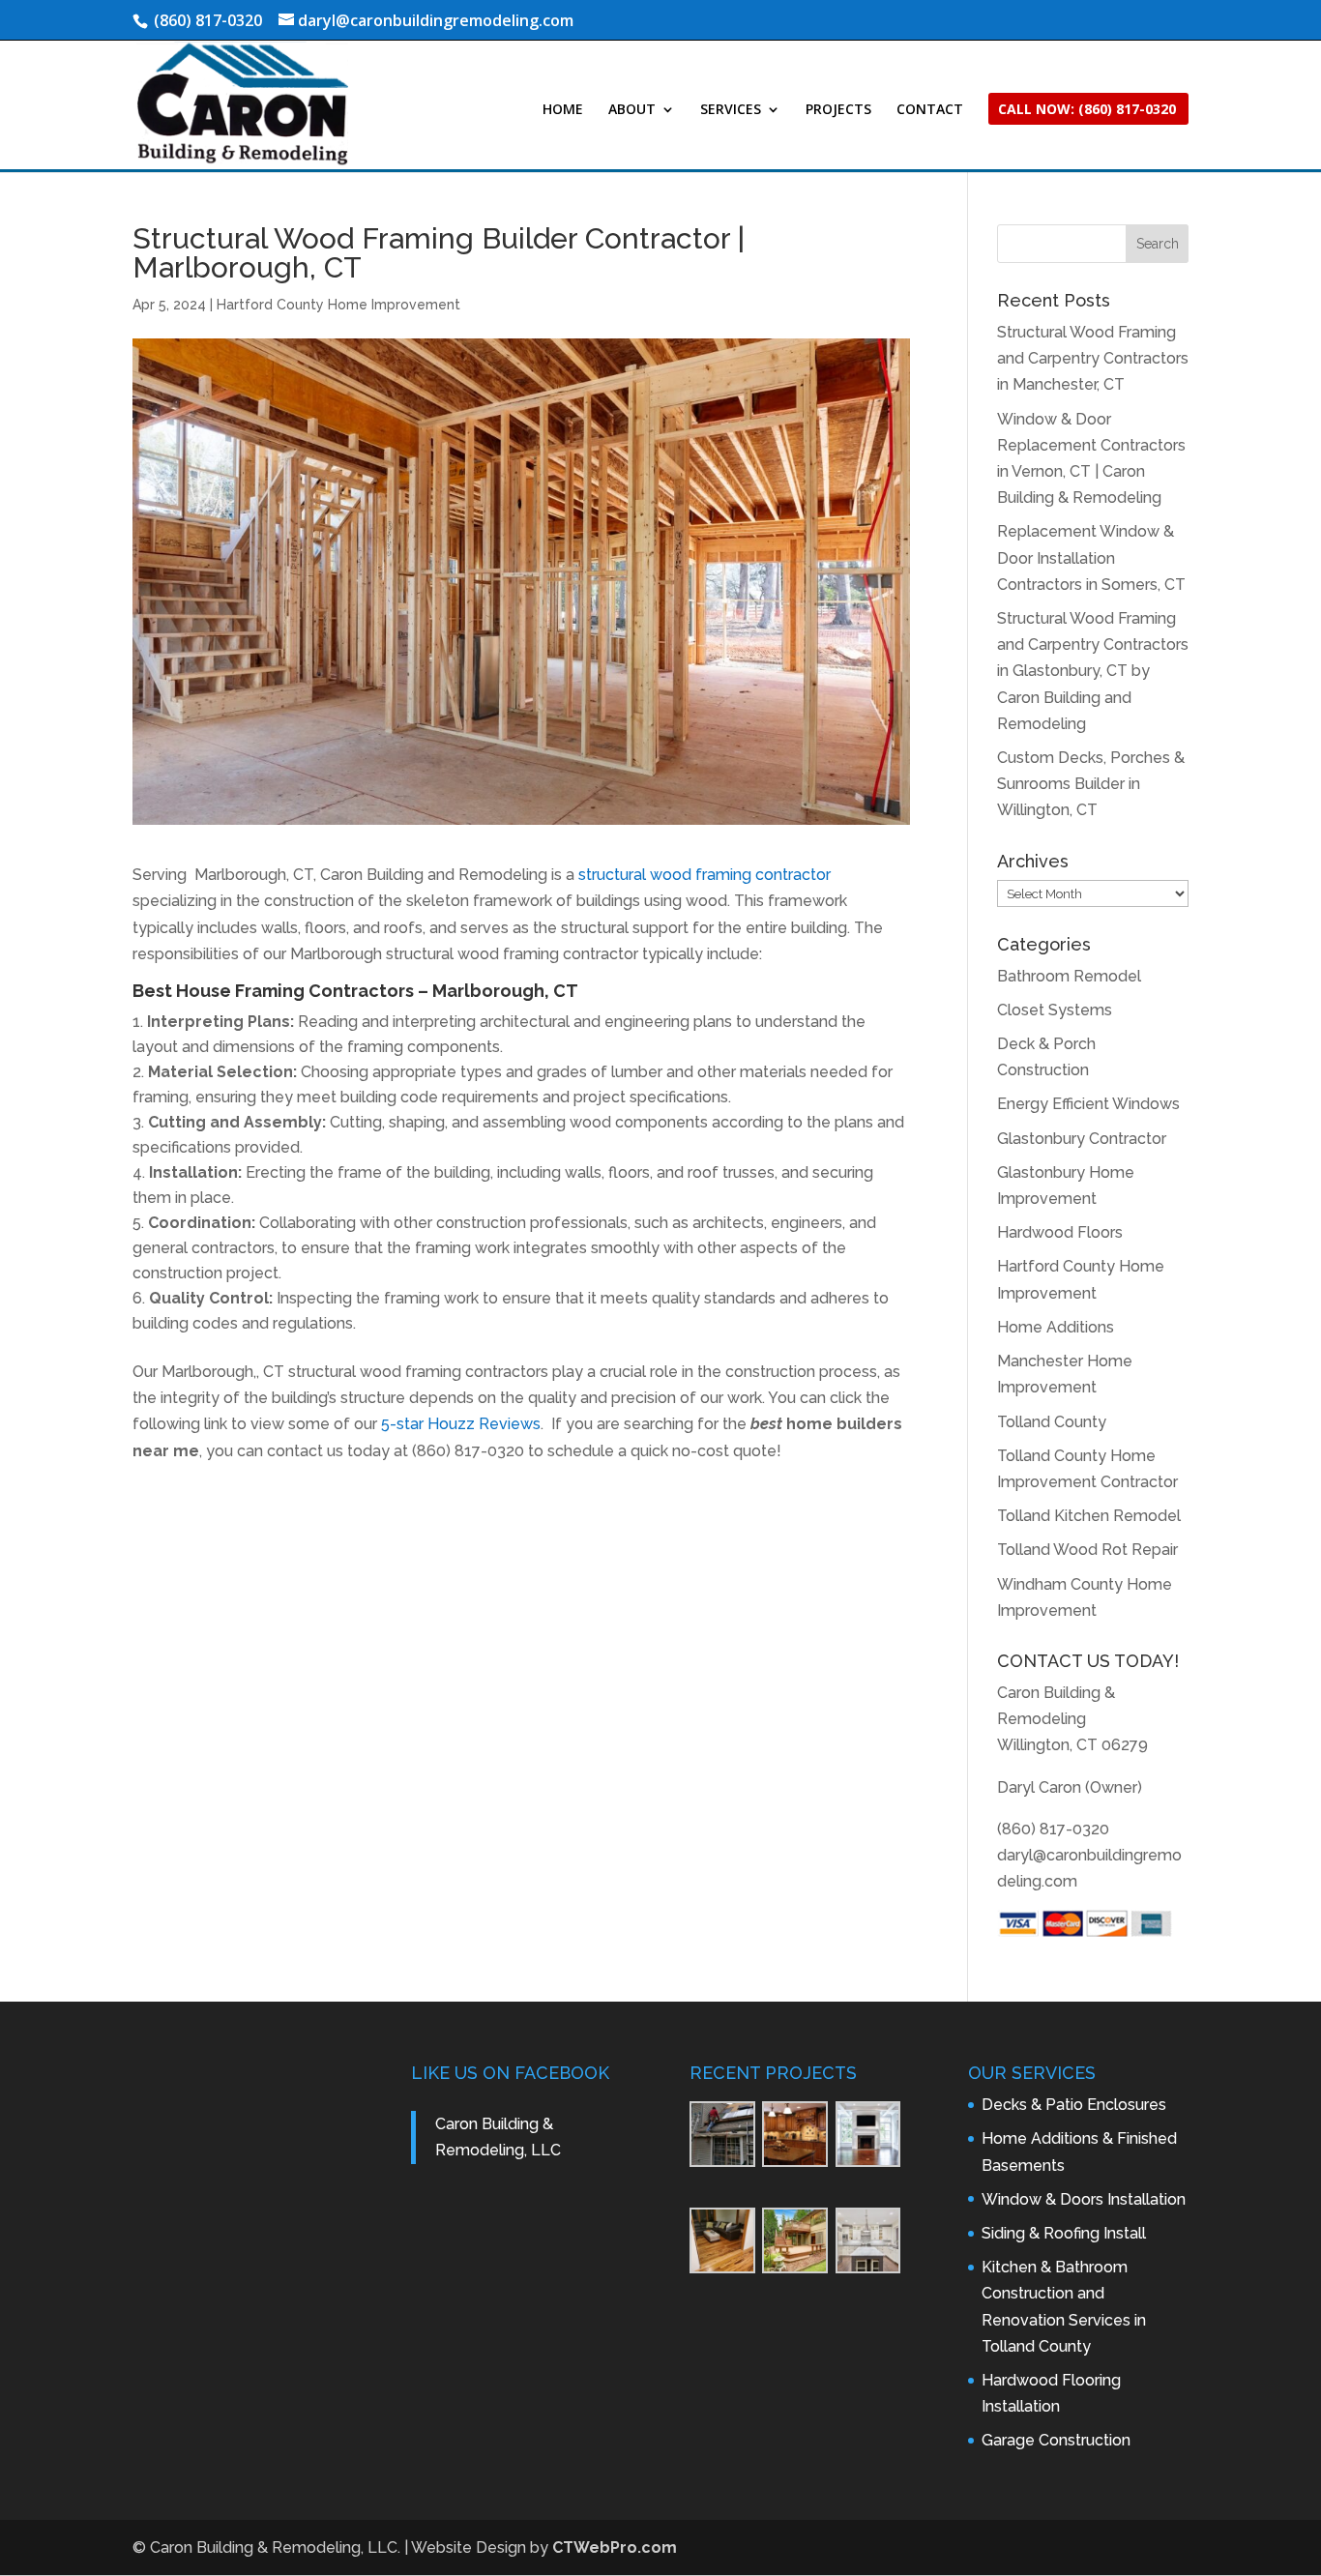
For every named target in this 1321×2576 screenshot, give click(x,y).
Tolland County (1052, 1422)
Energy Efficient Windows (1088, 1104)
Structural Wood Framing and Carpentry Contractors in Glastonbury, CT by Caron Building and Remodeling (1093, 671)
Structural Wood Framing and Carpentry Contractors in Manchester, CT (1093, 358)
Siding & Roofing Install (1064, 2233)
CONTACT (930, 110)
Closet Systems (1055, 1010)
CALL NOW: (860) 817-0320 (1087, 110)
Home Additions (1056, 1327)
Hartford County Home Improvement (338, 305)
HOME (563, 110)
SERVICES (731, 110)
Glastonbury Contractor (1082, 1139)
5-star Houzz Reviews (461, 1424)
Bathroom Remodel (1069, 976)
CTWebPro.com (615, 2547)
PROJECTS (838, 110)
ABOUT (632, 110)
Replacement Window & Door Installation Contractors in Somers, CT (1091, 557)
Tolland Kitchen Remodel (1089, 1516)
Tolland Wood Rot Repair (1087, 1550)
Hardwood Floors (1060, 1232)
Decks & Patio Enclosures (1074, 2105)
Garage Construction (1056, 2440)
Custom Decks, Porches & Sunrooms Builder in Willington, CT (1091, 784)
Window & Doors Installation (1084, 2199)
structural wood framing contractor (705, 875)
